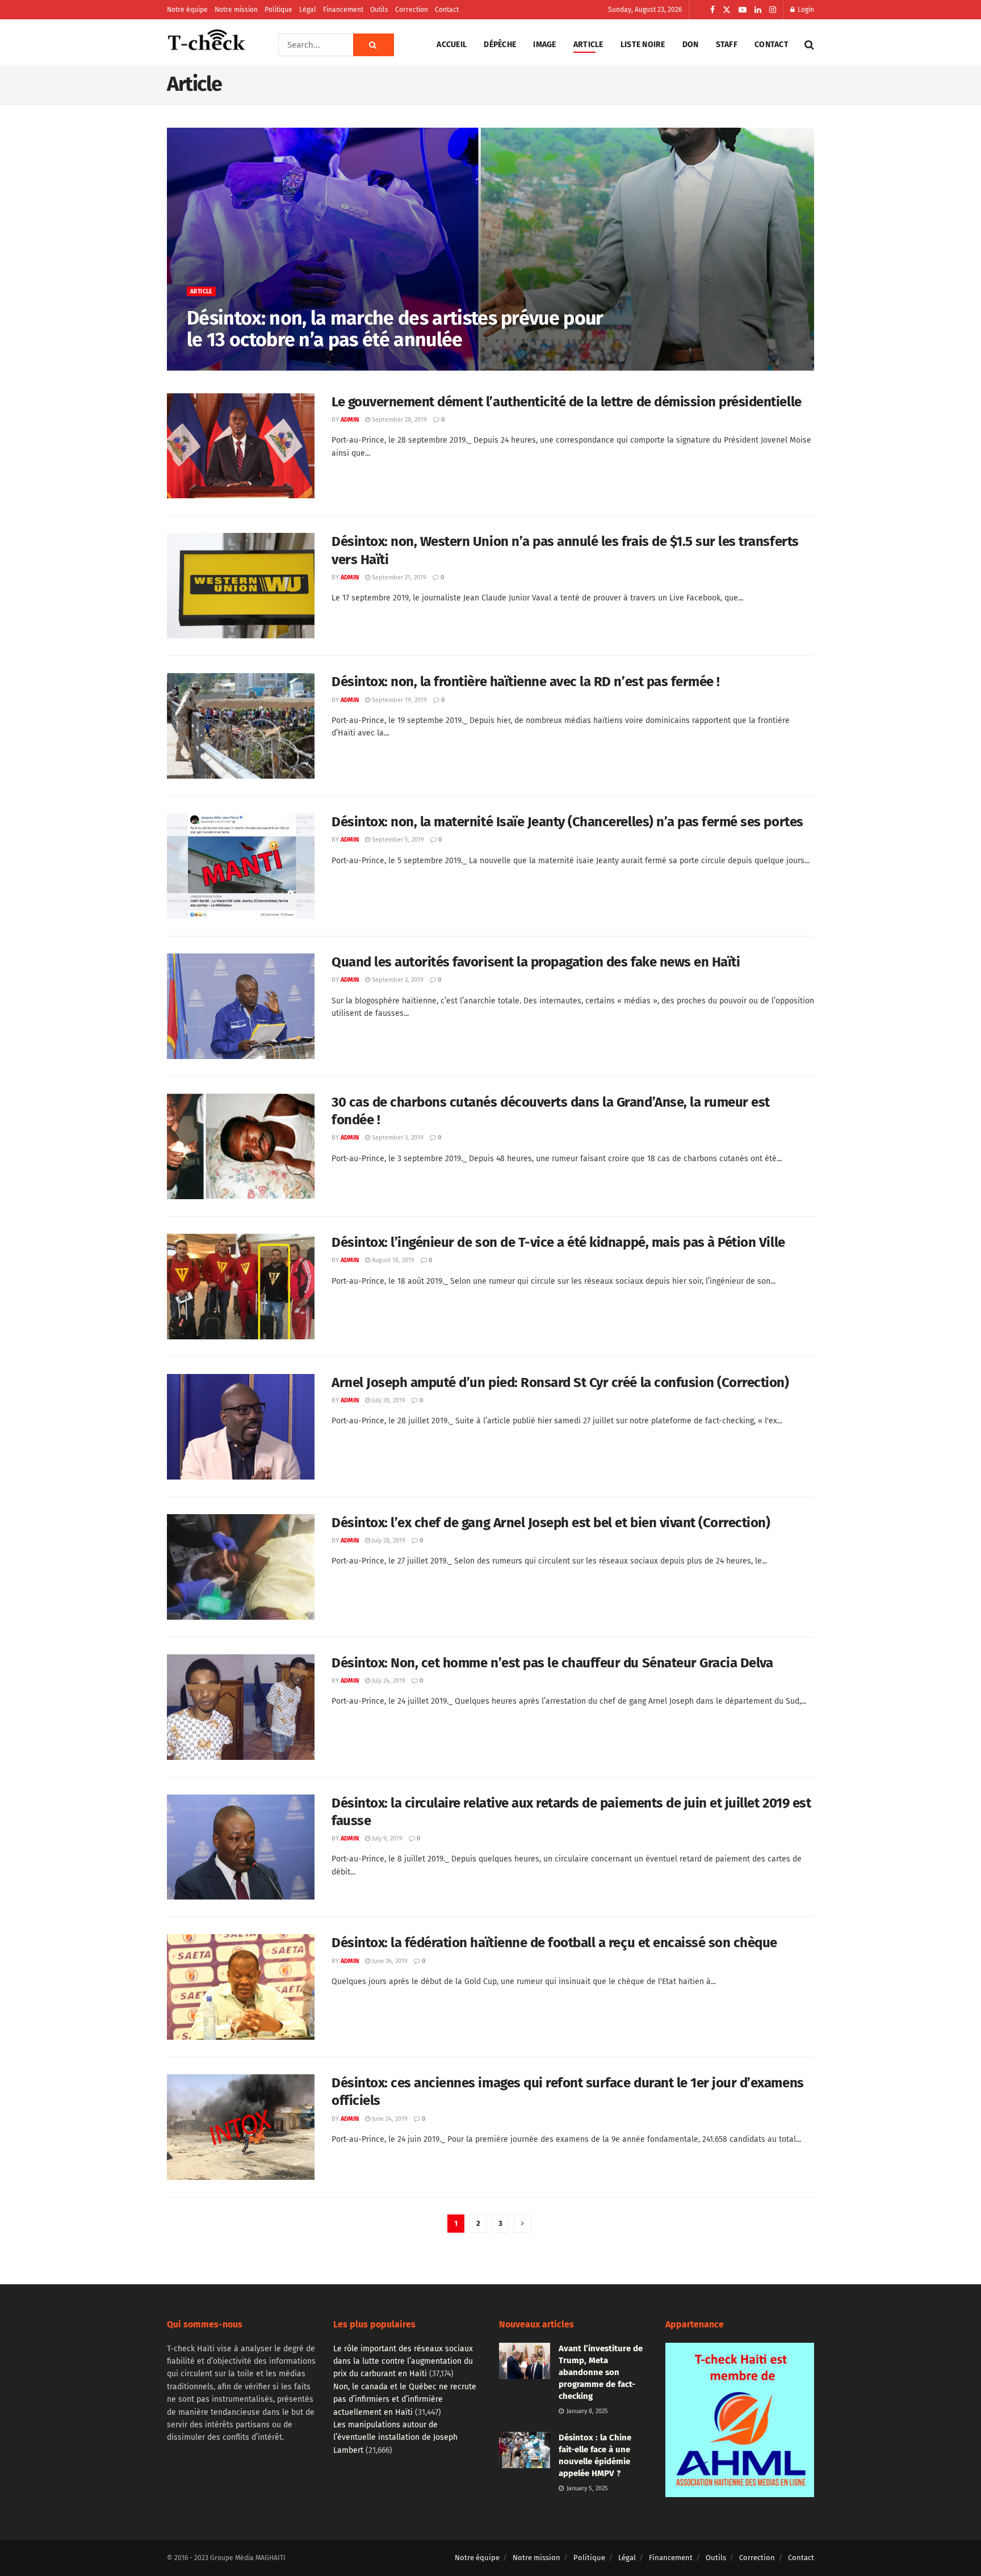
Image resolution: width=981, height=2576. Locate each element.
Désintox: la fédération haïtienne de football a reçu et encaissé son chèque (554, 1943)
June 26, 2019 (389, 1961)
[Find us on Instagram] (773, 10)
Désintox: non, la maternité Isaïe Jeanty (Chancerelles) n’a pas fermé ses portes (567, 822)
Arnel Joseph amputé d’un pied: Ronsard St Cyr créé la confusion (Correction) (560, 1382)
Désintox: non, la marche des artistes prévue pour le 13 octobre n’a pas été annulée (395, 329)
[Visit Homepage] (207, 45)
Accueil (452, 45)
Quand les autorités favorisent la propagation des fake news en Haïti (536, 962)
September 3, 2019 (397, 980)
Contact (447, 10)
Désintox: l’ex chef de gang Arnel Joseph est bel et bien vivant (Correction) (551, 1523)
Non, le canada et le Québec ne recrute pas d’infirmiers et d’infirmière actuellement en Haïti (405, 2399)
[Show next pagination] (522, 2224)
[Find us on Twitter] (727, 10)
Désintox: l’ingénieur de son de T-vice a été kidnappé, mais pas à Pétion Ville (558, 1242)
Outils (379, 10)
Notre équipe (187, 10)
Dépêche (500, 45)
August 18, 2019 (392, 1260)
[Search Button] (374, 45)
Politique (278, 10)
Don (691, 45)
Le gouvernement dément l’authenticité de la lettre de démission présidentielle (567, 402)
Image (544, 45)
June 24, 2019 (389, 2119)
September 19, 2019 (399, 700)
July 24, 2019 (388, 1681)
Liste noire (643, 45)
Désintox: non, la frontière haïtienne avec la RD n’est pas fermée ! (526, 682)
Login (805, 10)
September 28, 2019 (399, 420)
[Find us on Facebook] (712, 10)
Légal (308, 10)
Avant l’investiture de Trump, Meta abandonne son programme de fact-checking (601, 2372)
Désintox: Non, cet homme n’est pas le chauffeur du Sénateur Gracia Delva (552, 1663)
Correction (412, 10)
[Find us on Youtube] (743, 10)
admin (205, 364)
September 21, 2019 (398, 577)
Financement (343, 10)
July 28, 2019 (388, 1400)
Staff (727, 45)
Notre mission (236, 10)
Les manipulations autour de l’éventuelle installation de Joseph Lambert (395, 2438)
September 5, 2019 (397, 840)
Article (588, 45)
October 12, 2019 (249, 364)
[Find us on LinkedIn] (758, 10)
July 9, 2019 (386, 1839)
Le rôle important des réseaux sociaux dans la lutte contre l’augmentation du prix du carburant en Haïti (403, 2361)
